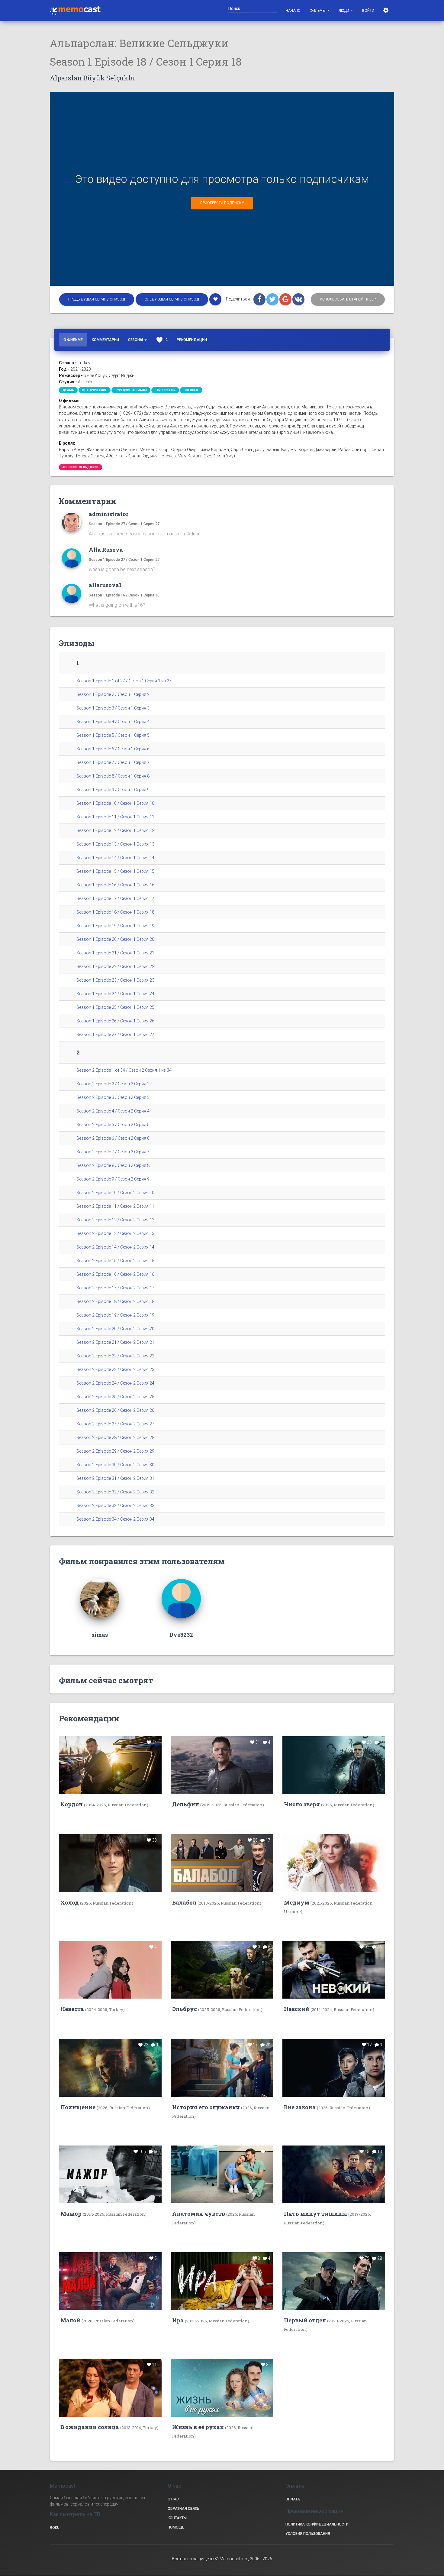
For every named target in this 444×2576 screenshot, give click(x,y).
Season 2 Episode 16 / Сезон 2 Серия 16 (115, 1274)
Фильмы (318, 11)
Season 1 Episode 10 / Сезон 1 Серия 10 (115, 803)
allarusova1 (105, 585)
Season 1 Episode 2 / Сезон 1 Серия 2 (113, 694)
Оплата (293, 2499)
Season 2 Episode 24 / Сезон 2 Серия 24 (115, 1383)
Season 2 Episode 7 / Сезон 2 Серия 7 (113, 1152)
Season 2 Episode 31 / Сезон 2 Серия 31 (115, 1478)
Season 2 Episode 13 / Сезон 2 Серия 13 (115, 1233)
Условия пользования (308, 2534)
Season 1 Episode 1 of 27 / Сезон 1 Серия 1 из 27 (124, 681)
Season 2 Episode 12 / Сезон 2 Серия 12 (115, 1220)
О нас (173, 2499)
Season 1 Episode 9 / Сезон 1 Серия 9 (113, 790)
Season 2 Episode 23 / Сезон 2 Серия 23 (115, 1369)
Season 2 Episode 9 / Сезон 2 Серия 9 (113, 1179)
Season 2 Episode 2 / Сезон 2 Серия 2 (113, 1084)
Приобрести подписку (222, 203)
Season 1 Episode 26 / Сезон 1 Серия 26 (115, 1021)
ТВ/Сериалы (165, 390)
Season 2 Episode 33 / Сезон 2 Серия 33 (115, 1506)
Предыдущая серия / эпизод (97, 299)
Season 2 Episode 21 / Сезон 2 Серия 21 (115, 1342)
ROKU (55, 2528)
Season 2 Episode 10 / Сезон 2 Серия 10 (115, 1193)
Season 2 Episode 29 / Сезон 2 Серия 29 (115, 1451)
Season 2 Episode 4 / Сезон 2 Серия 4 (113, 1111)
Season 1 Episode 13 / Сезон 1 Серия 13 (115, 844)
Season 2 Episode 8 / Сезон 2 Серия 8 (113, 1165)
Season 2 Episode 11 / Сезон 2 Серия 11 (115, 1206)
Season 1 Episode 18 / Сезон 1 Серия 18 (115, 912)
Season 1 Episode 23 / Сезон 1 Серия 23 (115, 980)
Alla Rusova (106, 550)
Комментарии (105, 340)
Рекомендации (192, 340)
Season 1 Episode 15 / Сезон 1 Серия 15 (115, 871)
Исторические (95, 390)
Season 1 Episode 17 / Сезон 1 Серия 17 (115, 898)
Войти (368, 11)
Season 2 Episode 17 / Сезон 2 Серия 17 (115, 1288)
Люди (344, 11)
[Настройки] (386, 11)
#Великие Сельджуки (80, 467)
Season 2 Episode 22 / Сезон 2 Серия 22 (115, 1356)
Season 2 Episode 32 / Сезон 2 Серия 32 (115, 1492)
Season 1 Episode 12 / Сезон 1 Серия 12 (115, 830)
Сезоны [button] (136, 340)
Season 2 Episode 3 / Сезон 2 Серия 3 (113, 1097)
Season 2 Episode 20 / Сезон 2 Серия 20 (115, 1329)
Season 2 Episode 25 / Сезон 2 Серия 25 (115, 1397)
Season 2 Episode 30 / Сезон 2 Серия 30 (115, 1465)
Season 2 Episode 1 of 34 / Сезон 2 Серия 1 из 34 (124, 1070)
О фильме (73, 340)
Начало (293, 11)
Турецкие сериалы (131, 390)
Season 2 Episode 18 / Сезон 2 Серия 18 (115, 1301)
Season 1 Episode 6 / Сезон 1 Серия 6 (113, 749)
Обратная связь (183, 2509)
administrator (109, 514)
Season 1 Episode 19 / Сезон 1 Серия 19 (115, 926)
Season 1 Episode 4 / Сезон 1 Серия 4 (113, 722)
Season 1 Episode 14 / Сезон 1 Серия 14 (115, 858)
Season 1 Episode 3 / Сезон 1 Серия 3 (113, 708)
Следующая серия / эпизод (172, 299)
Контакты (177, 2518)
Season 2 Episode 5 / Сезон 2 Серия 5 (113, 1125)
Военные (191, 390)
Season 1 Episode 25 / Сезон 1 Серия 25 (115, 1007)
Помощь (176, 2527)
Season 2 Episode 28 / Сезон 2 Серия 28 (115, 1437)
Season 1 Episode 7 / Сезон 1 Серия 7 (113, 762)
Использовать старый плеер (348, 299)
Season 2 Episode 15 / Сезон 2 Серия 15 (115, 1261)
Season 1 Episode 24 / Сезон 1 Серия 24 (115, 994)
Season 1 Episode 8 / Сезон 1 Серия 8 (113, 776)
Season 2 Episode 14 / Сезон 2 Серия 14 (115, 1247)
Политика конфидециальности (317, 2524)
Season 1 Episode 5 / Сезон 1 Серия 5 (113, 735)
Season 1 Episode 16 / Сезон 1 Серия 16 (124, 595)
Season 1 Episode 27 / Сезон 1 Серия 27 (124, 524)
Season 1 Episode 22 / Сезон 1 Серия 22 (115, 966)
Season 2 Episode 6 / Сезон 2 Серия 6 (113, 1138)
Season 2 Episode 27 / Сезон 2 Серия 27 (115, 1424)
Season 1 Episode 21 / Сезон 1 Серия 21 (115, 953)
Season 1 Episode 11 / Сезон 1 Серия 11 (115, 817)
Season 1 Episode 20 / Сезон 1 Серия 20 (115, 939)
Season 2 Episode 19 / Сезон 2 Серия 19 (115, 1315)
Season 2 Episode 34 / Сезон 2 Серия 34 (115, 1519)
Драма (68, 390)
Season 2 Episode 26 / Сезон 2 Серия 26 (115, 1410)
